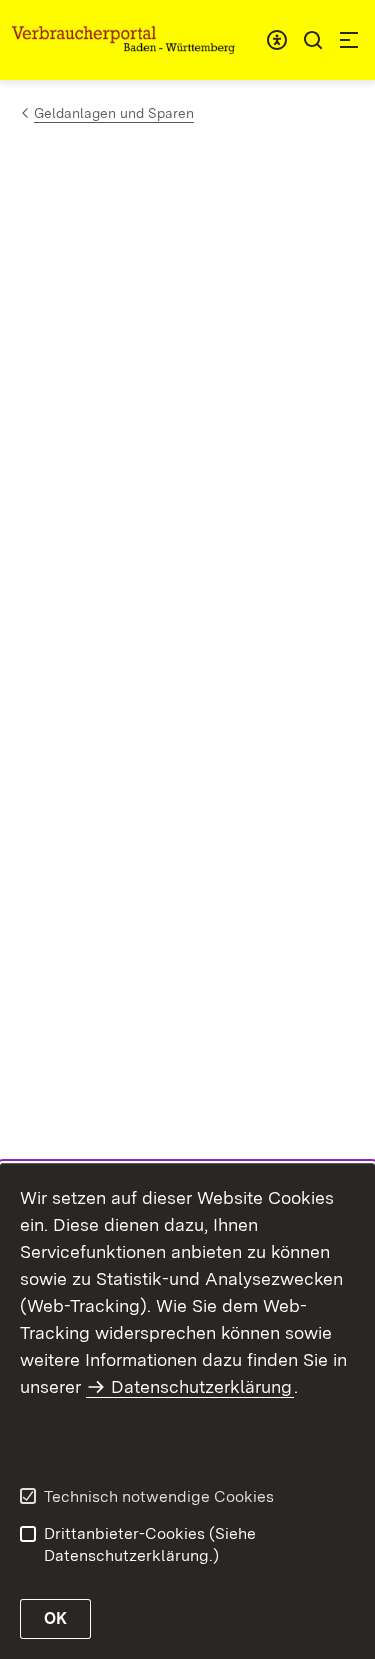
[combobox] (277, 40)
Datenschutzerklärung (201, 1386)
